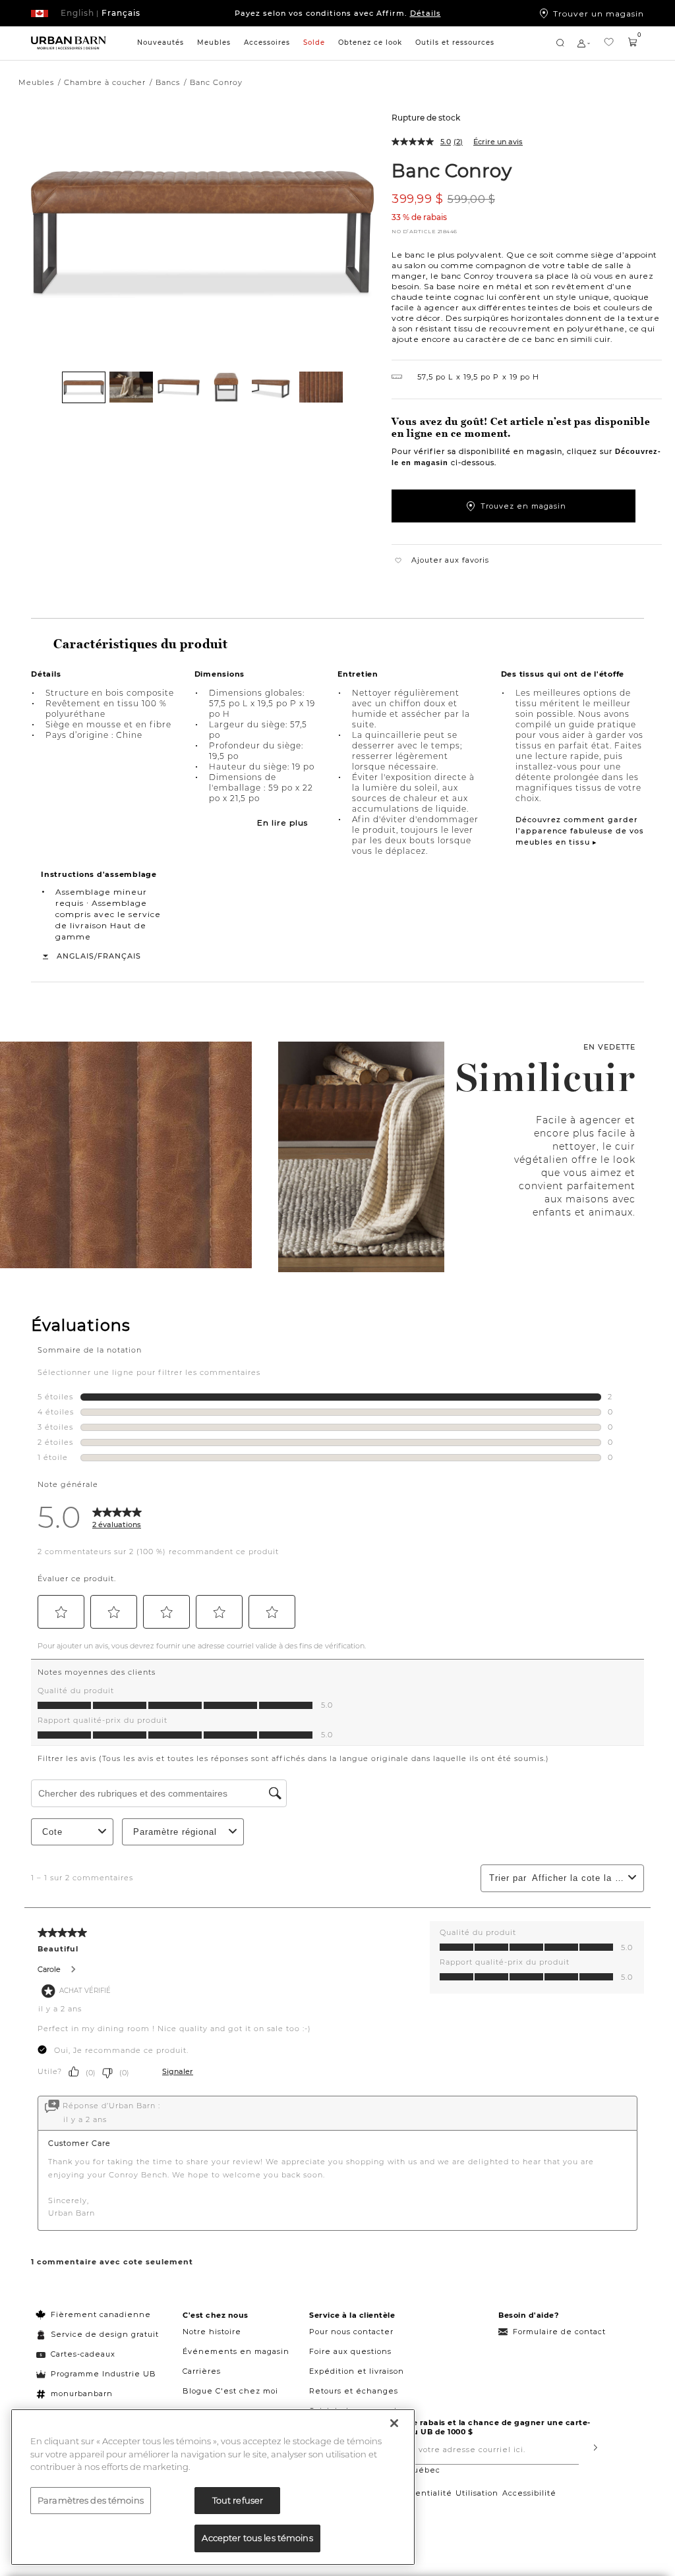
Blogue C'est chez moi (230, 2391)
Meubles (214, 42)
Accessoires (267, 42)
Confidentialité (420, 2493)
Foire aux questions (350, 2351)
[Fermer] (394, 2423)
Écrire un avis (498, 142)
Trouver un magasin (599, 13)
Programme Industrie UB (103, 2374)
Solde (314, 42)
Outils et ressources (455, 42)
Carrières (202, 2371)
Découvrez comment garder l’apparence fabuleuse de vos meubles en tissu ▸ (580, 831)
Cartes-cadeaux (83, 2354)
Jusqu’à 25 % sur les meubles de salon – (337, 13)
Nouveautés (161, 42)
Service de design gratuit (103, 2334)
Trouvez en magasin (523, 506)
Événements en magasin (236, 2351)
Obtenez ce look (370, 42)
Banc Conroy (452, 170)
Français (119, 956)
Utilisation (477, 2493)
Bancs (168, 82)
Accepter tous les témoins (257, 2538)
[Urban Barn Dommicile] (69, 43)
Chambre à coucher (105, 82)
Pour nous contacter (351, 2332)
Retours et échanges (354, 2391)
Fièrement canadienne (101, 2314)
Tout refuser (238, 2500)
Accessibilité (529, 2493)
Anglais (75, 956)
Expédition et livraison (357, 2371)
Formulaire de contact (559, 2332)
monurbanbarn (82, 2394)
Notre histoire (212, 2332)
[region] (213, 2487)
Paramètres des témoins (91, 2500)
